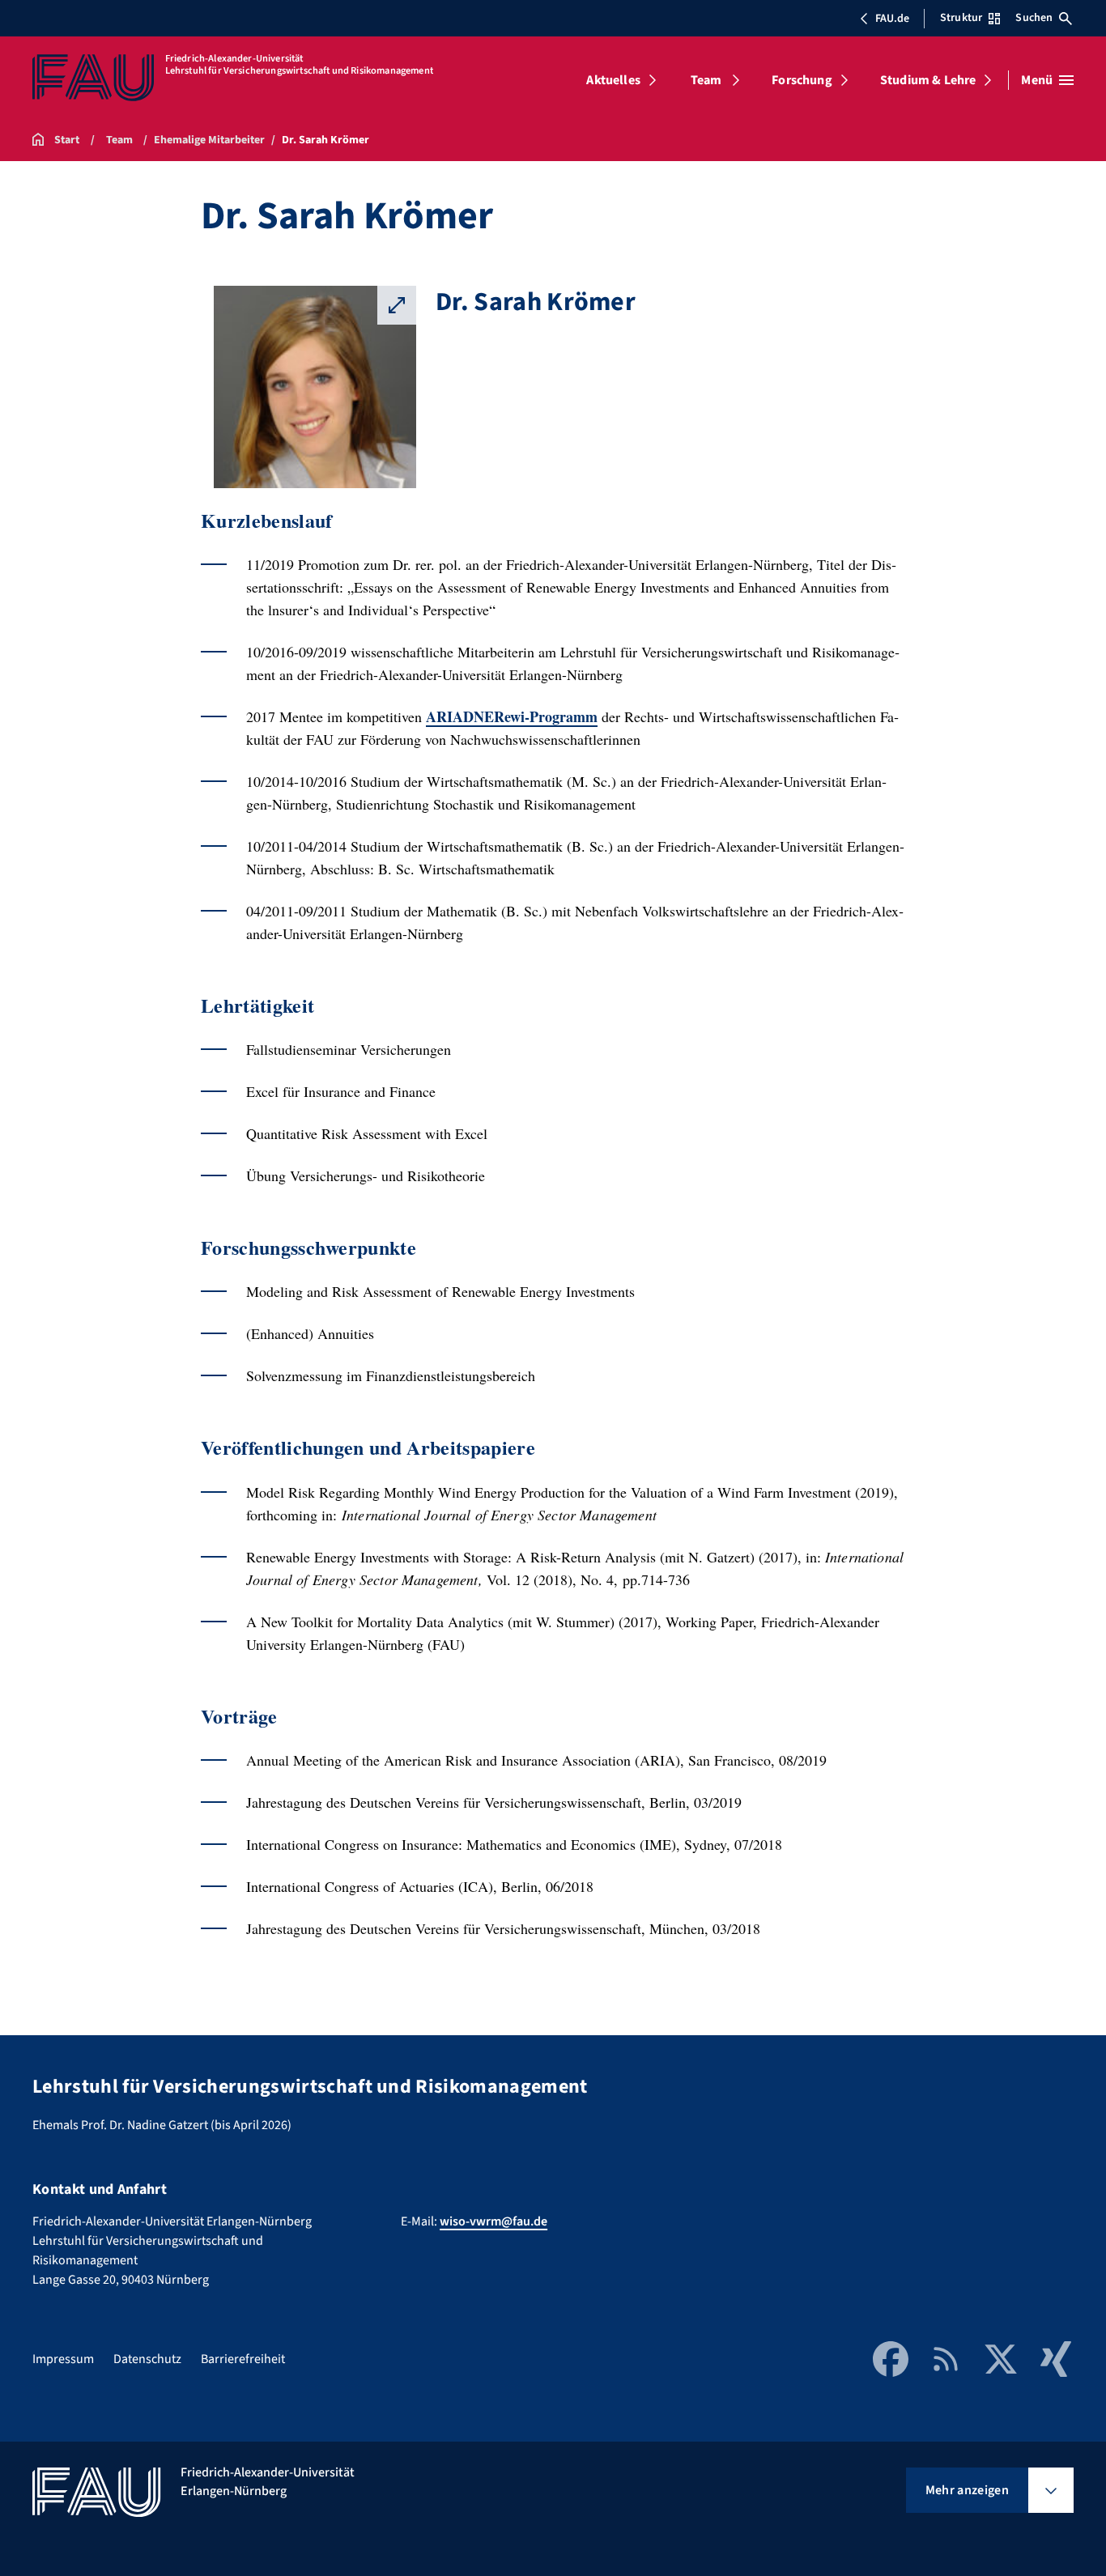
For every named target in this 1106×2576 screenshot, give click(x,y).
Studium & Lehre (928, 80)
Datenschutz (147, 2359)
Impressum (63, 2359)
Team (706, 80)
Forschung (802, 80)
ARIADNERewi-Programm (512, 716)
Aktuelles (613, 80)
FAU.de (892, 19)
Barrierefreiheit (243, 2359)
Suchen (1034, 18)
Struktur (961, 18)
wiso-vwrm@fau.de (493, 2221)
